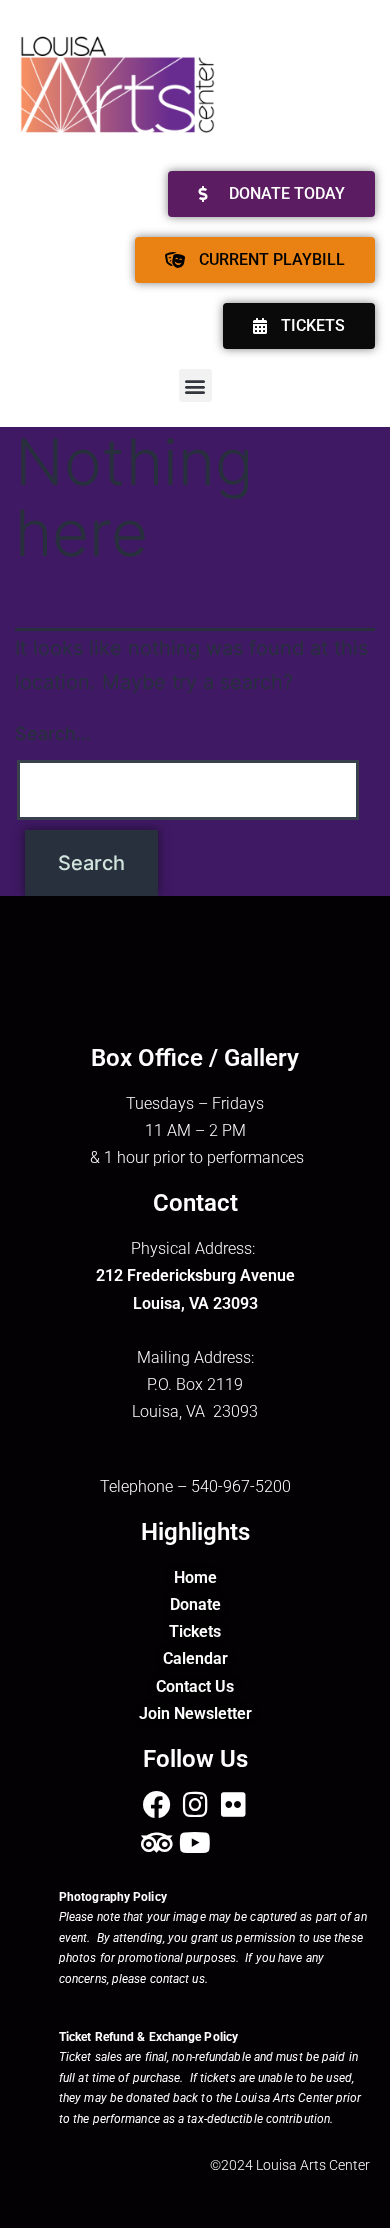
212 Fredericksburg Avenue (195, 1275)
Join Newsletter (195, 1713)
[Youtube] (195, 1843)
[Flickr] (233, 1805)
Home (195, 1577)
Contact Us (195, 1686)
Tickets (195, 1631)
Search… (53, 733)
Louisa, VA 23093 (195, 1303)
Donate (195, 1604)
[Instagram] (195, 1805)
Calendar (195, 1658)
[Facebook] (157, 1805)
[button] (195, 385)
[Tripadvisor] (157, 1843)
